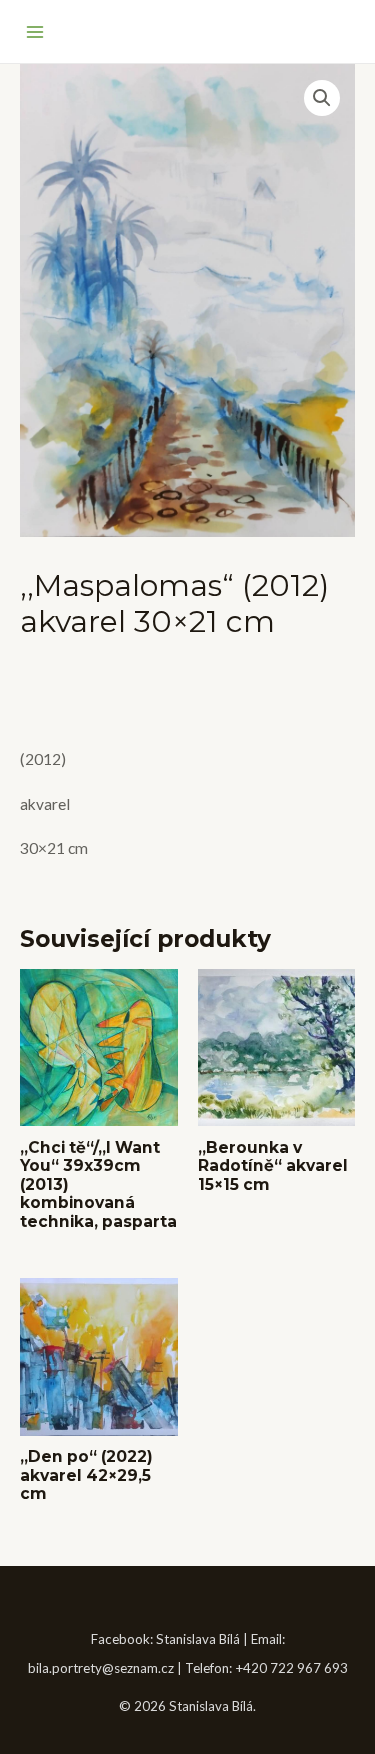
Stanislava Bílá (198, 1639)
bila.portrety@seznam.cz (101, 1668)
